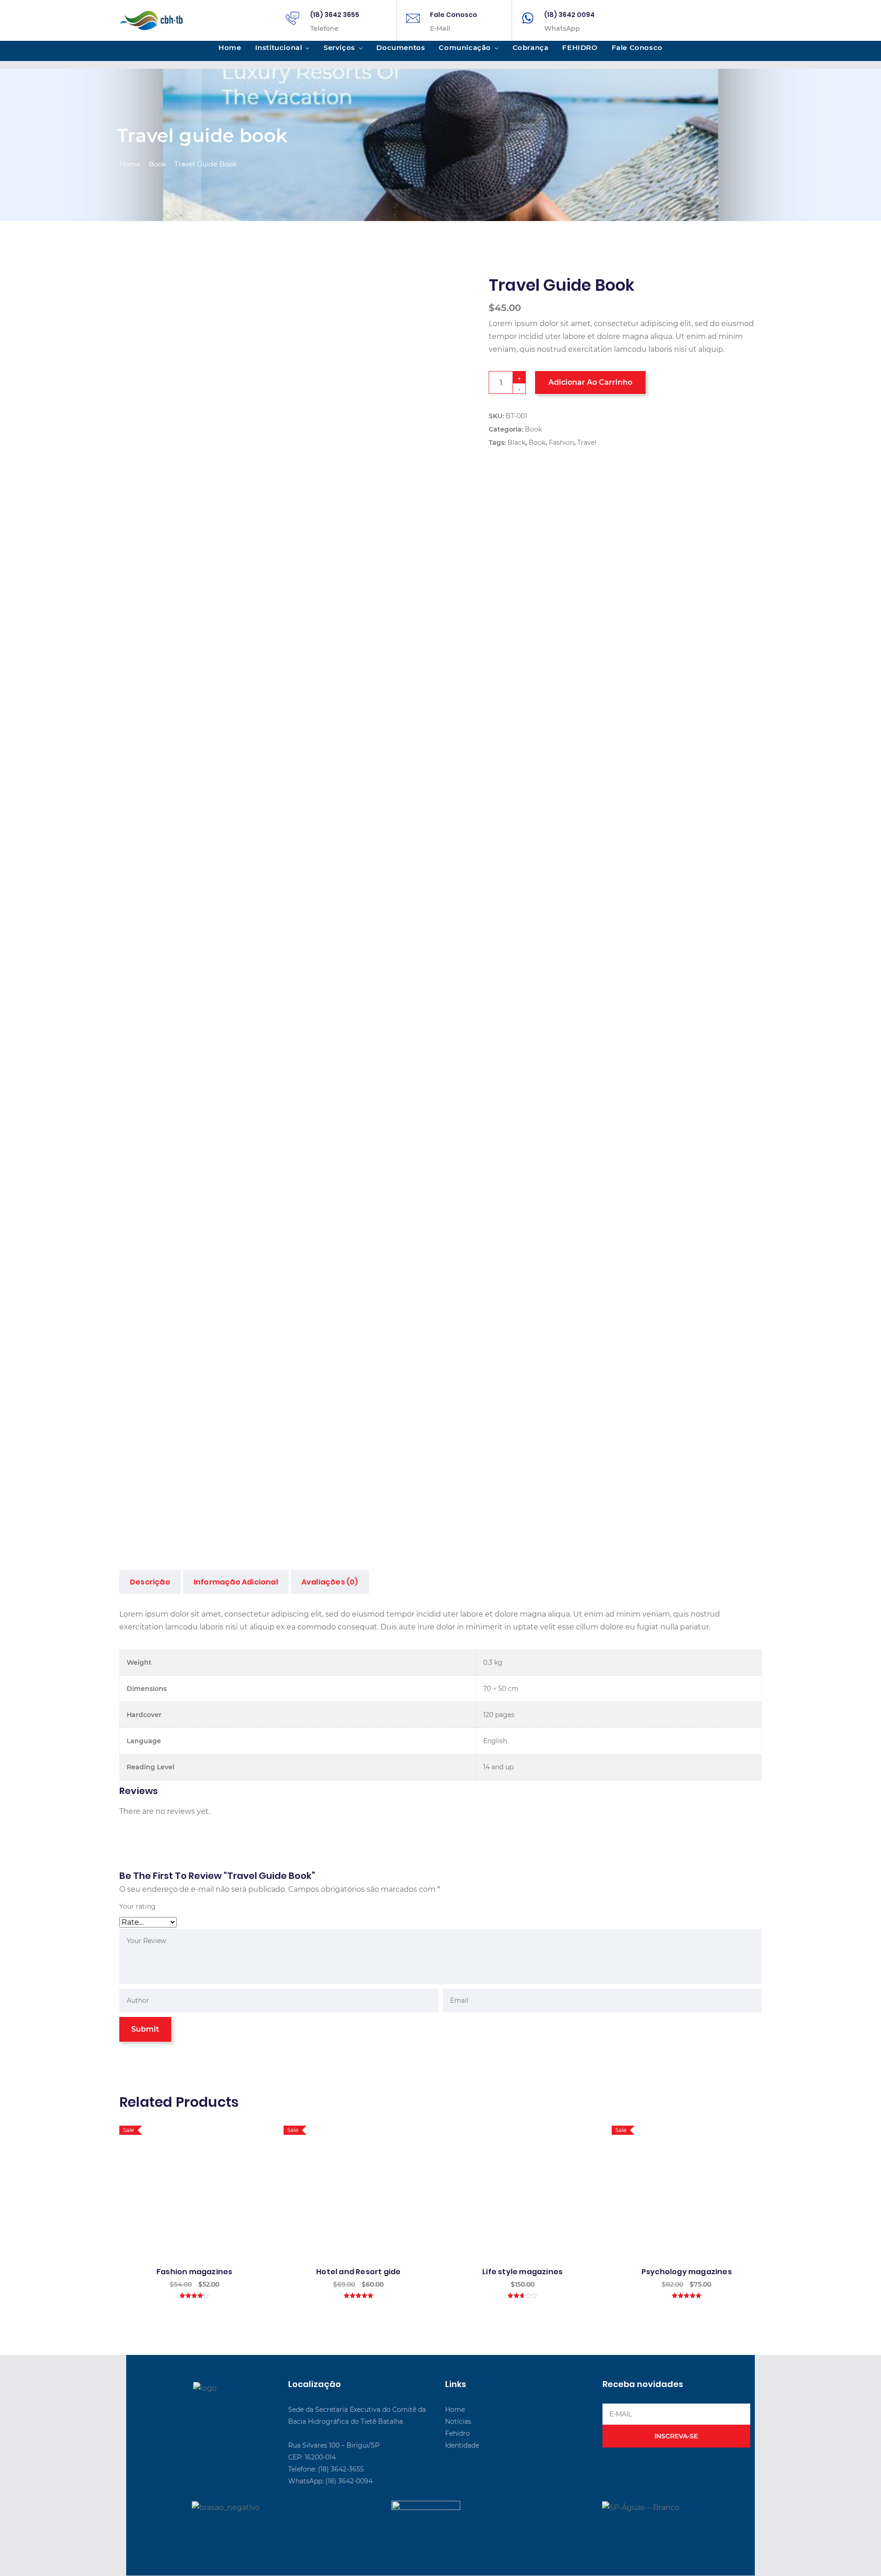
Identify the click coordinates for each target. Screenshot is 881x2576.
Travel (587, 443)
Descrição (150, 1582)
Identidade (462, 2445)
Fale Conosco (454, 15)
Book (157, 164)
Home (230, 47)
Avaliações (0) (330, 1582)
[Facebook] (184, 2409)
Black (516, 443)
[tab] (150, 1582)
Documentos (401, 47)
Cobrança (531, 47)
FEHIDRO (580, 47)
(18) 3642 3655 (335, 15)
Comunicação (465, 47)
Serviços (339, 47)
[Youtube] (202, 2409)
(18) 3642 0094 (569, 15)
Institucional (279, 47)
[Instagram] (222, 2409)
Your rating (137, 1906)
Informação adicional (236, 1582)
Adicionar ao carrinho (590, 382)
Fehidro (457, 2433)
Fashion (561, 443)
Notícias (458, 2421)
